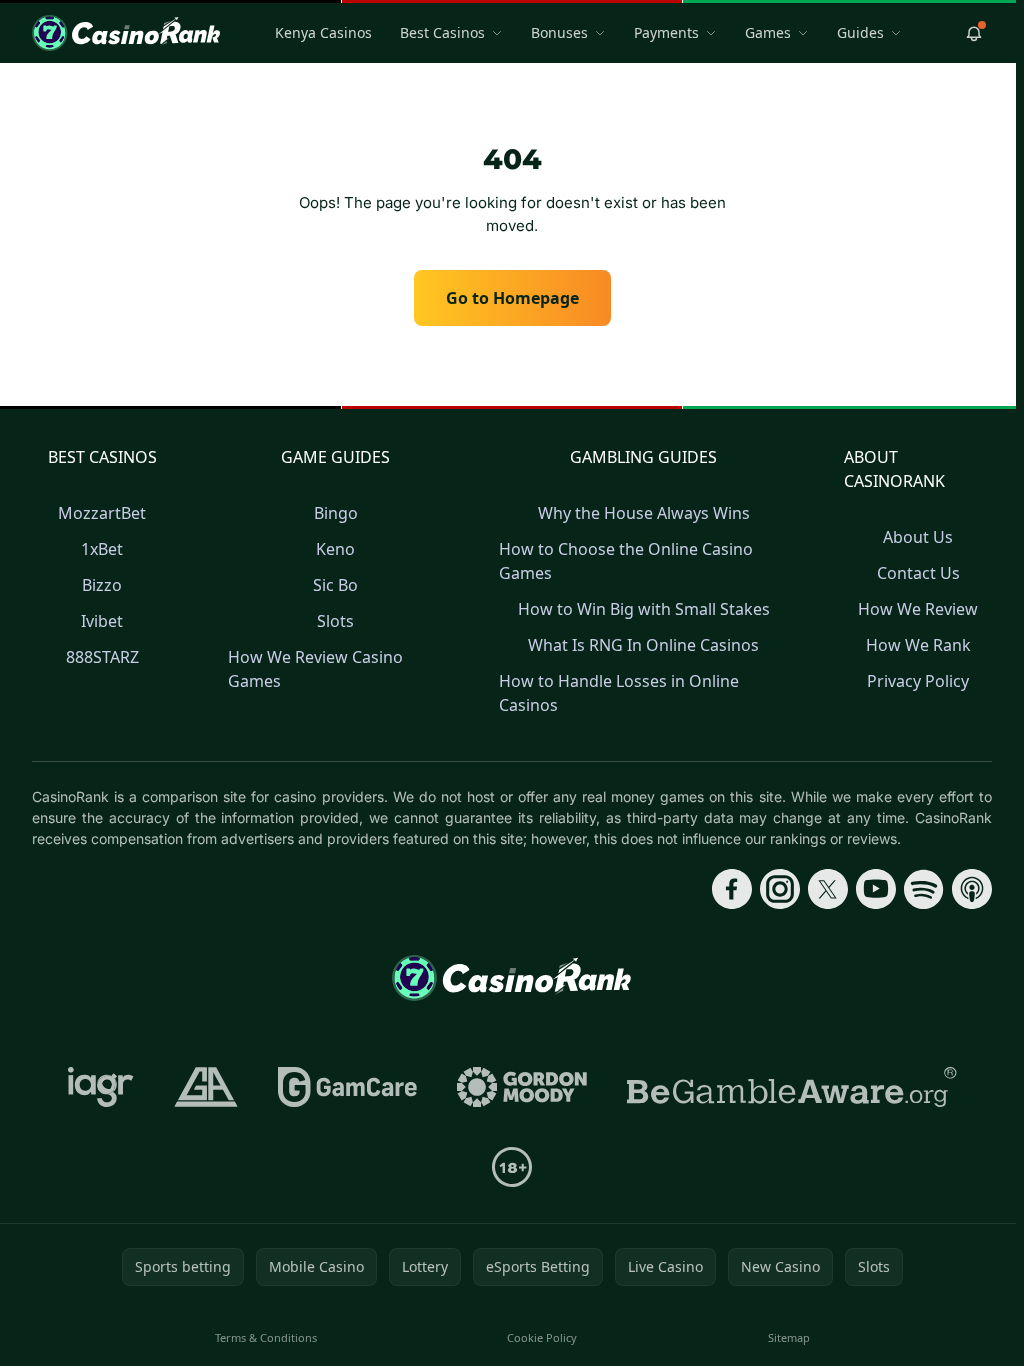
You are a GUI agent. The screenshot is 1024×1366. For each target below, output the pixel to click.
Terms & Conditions (266, 1337)
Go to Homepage (512, 298)
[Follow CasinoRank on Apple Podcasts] (972, 889)
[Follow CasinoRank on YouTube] (876, 889)
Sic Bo (335, 585)
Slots (335, 621)
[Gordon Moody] (522, 1087)
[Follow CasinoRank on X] (828, 889)
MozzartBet (102, 513)
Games (768, 32)
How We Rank (918, 645)
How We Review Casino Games (315, 669)
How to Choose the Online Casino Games (626, 561)
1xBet (102, 549)
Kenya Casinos (323, 32)
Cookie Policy (542, 1337)
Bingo (336, 513)
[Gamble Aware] (792, 1087)
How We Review (918, 609)
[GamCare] (347, 1087)
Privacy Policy (918, 681)
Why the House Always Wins (644, 513)
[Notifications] (974, 33)
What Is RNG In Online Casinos (643, 645)
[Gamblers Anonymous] (206, 1087)
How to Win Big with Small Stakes (644, 609)
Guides (860, 32)
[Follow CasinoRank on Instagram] (780, 889)
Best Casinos (442, 32)
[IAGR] (101, 1087)
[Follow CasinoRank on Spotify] (924, 889)
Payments (666, 32)
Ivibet (102, 621)
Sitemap (789, 1337)
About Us (918, 537)
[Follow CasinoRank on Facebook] (732, 889)
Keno (335, 549)
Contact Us (918, 573)
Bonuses (559, 32)
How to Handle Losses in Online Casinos (619, 693)
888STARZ (102, 657)
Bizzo (102, 585)
